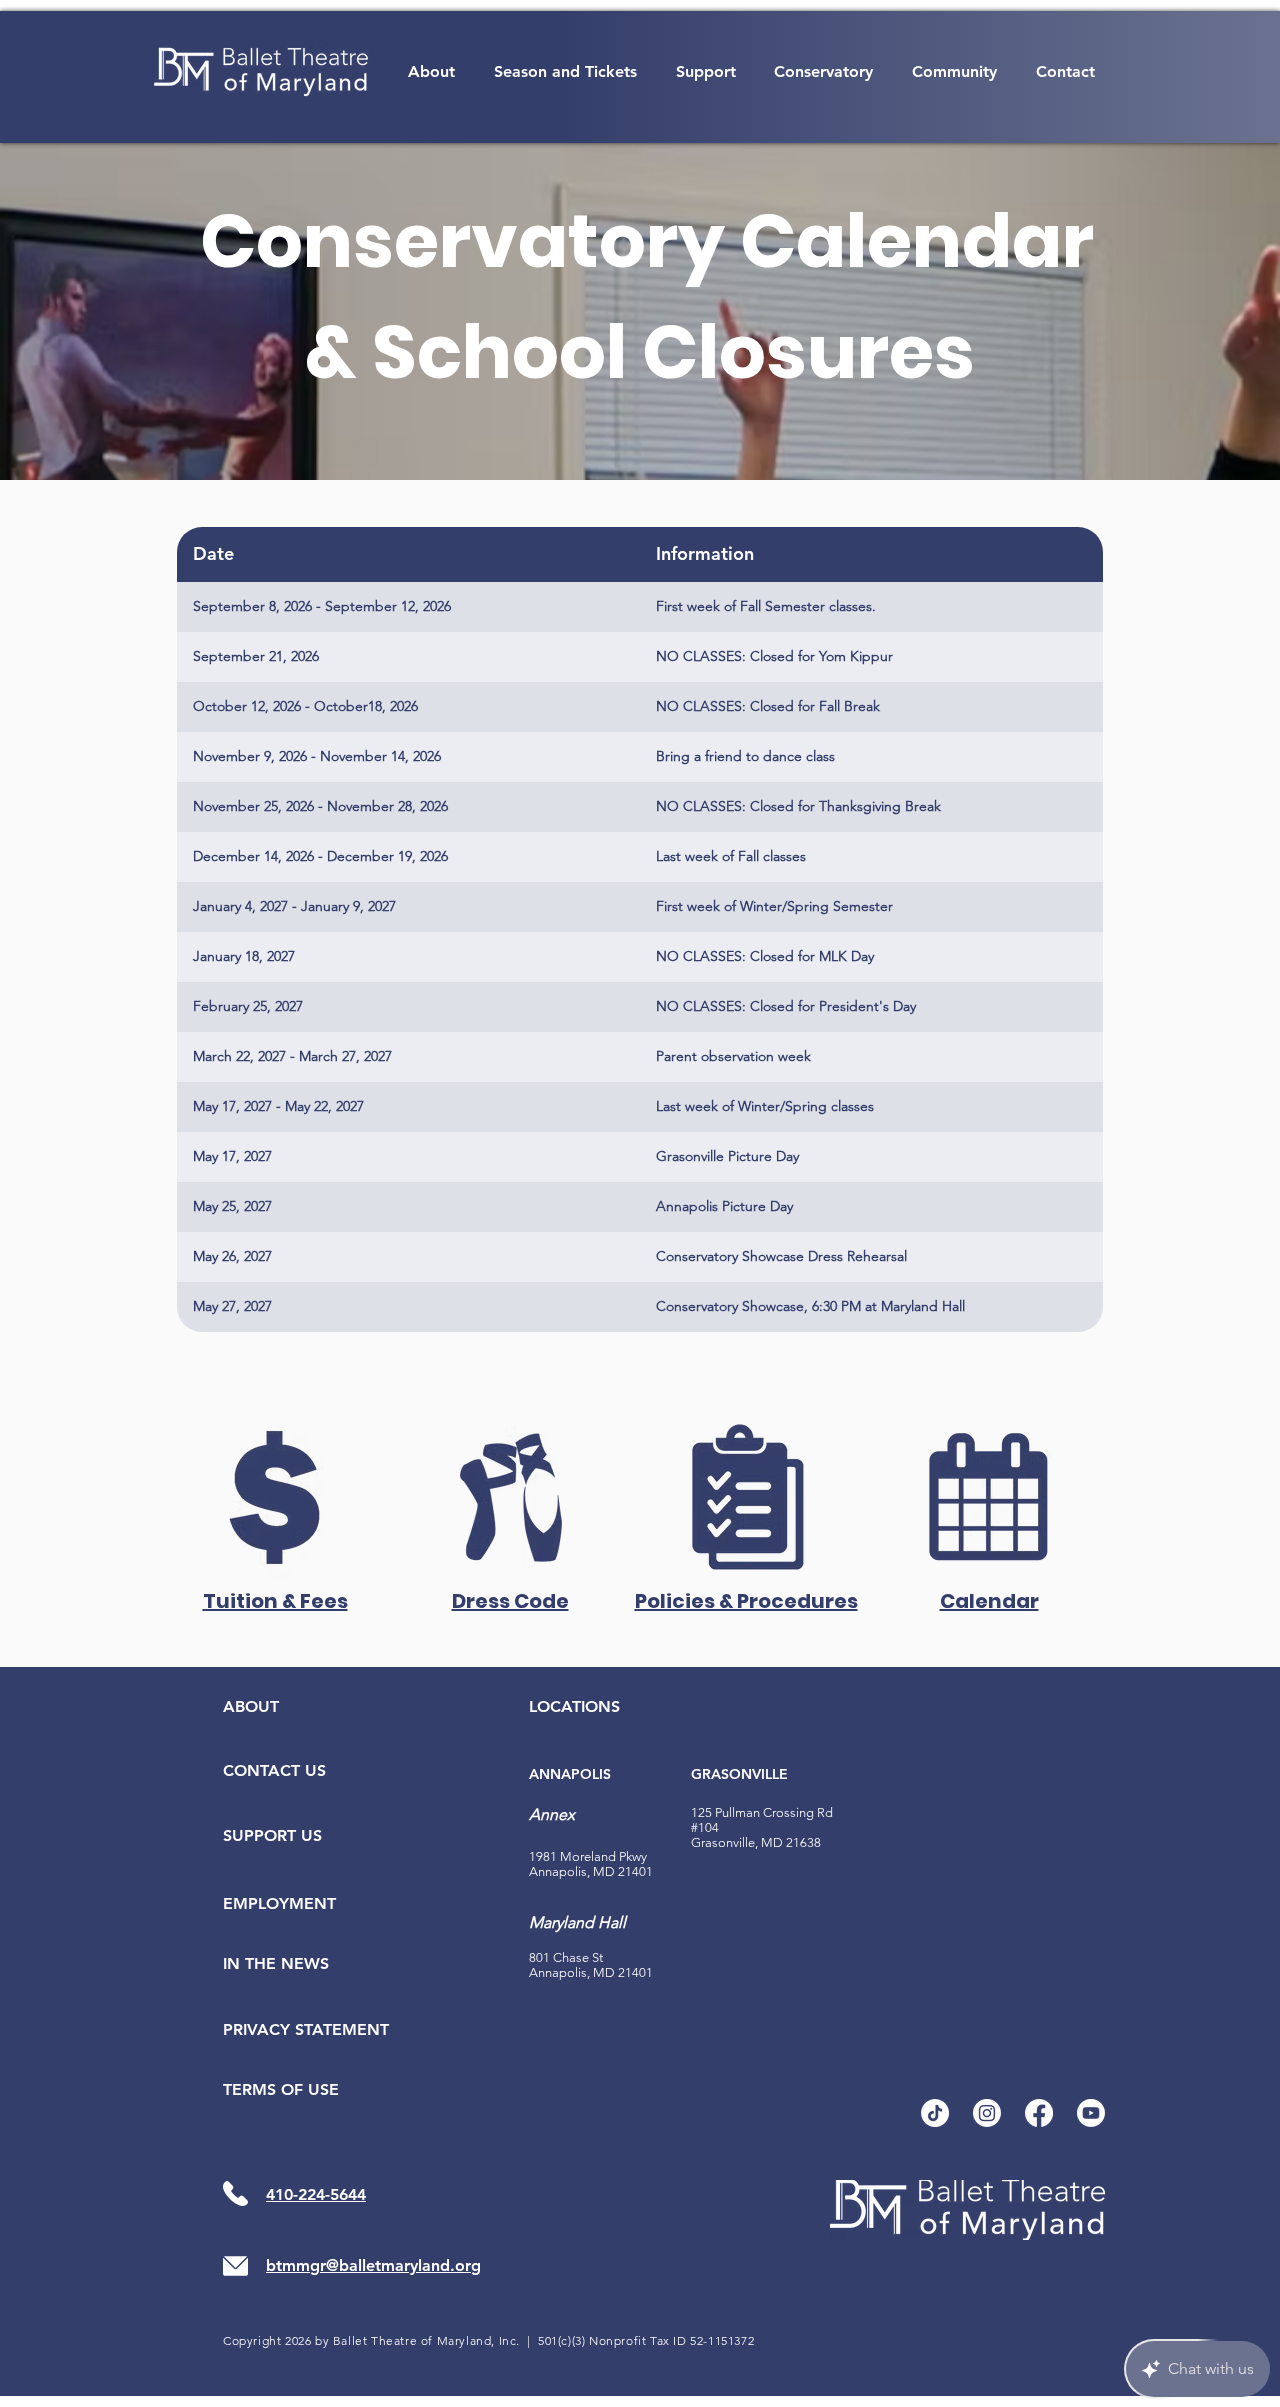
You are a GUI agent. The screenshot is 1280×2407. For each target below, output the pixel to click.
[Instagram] (987, 2113)
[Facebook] (1039, 2113)
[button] (432, 71)
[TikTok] (935, 2113)
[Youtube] (1091, 2113)
